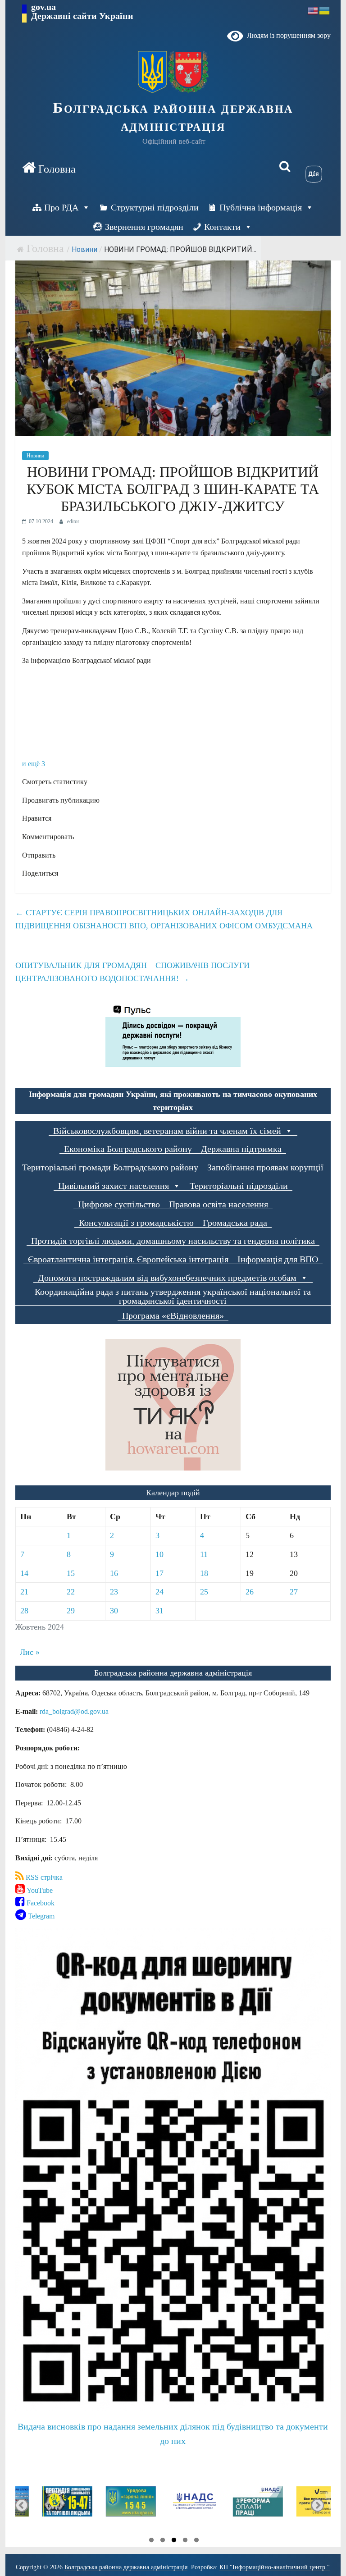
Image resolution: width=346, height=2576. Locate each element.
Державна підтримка (241, 1149)
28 (24, 1611)
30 (114, 1611)
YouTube (39, 1890)
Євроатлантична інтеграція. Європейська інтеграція (128, 1259)
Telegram (40, 1916)
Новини (84, 249)
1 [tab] (151, 2541)
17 (159, 1573)
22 (71, 1592)
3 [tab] (174, 2541)
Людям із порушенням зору (287, 35)
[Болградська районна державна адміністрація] (49, 168)
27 (294, 1592)
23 (114, 1592)
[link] (74, 1711)
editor (73, 521)
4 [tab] (185, 2541)
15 (71, 1573)
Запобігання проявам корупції (265, 1167)
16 (114, 1573)
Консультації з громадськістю (136, 1223)
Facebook (40, 1903)
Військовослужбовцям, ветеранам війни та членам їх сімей (167, 1131)
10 (159, 1554)
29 (71, 1611)
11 (204, 1554)
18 (204, 1573)
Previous (22, 2505)
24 (159, 1592)
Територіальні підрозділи (239, 1186)
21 (24, 1592)
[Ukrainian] (325, 10)
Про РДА (61, 207)
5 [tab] (196, 2541)
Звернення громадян (144, 227)
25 (204, 1592)
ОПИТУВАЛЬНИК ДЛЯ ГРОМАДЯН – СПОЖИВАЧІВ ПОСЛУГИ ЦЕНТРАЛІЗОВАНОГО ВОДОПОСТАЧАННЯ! (132, 972)
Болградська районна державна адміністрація (173, 117)
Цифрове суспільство (119, 1204)
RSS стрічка (43, 1877)
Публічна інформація (261, 207)
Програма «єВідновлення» (173, 1316)
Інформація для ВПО (278, 1259)
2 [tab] (163, 2541)
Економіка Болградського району (128, 1149)
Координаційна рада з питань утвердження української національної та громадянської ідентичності (173, 1296)
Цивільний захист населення (114, 1186)
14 (24, 1573)
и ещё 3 (34, 764)
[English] (313, 10)
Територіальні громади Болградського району (110, 1167)
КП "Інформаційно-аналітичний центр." (275, 2567)
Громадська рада (235, 1223)
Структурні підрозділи (155, 207)
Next (317, 2505)
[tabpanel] (47, 2505)
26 (250, 1592)
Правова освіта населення (219, 1204)
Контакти (222, 227)
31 (159, 1611)
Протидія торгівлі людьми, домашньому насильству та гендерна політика (173, 1241)
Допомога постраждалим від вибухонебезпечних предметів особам (167, 1278)
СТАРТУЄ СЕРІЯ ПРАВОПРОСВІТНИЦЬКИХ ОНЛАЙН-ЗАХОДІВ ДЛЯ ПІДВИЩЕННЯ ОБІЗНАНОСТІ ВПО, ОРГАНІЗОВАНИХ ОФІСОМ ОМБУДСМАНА (164, 919)
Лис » (30, 1652)
